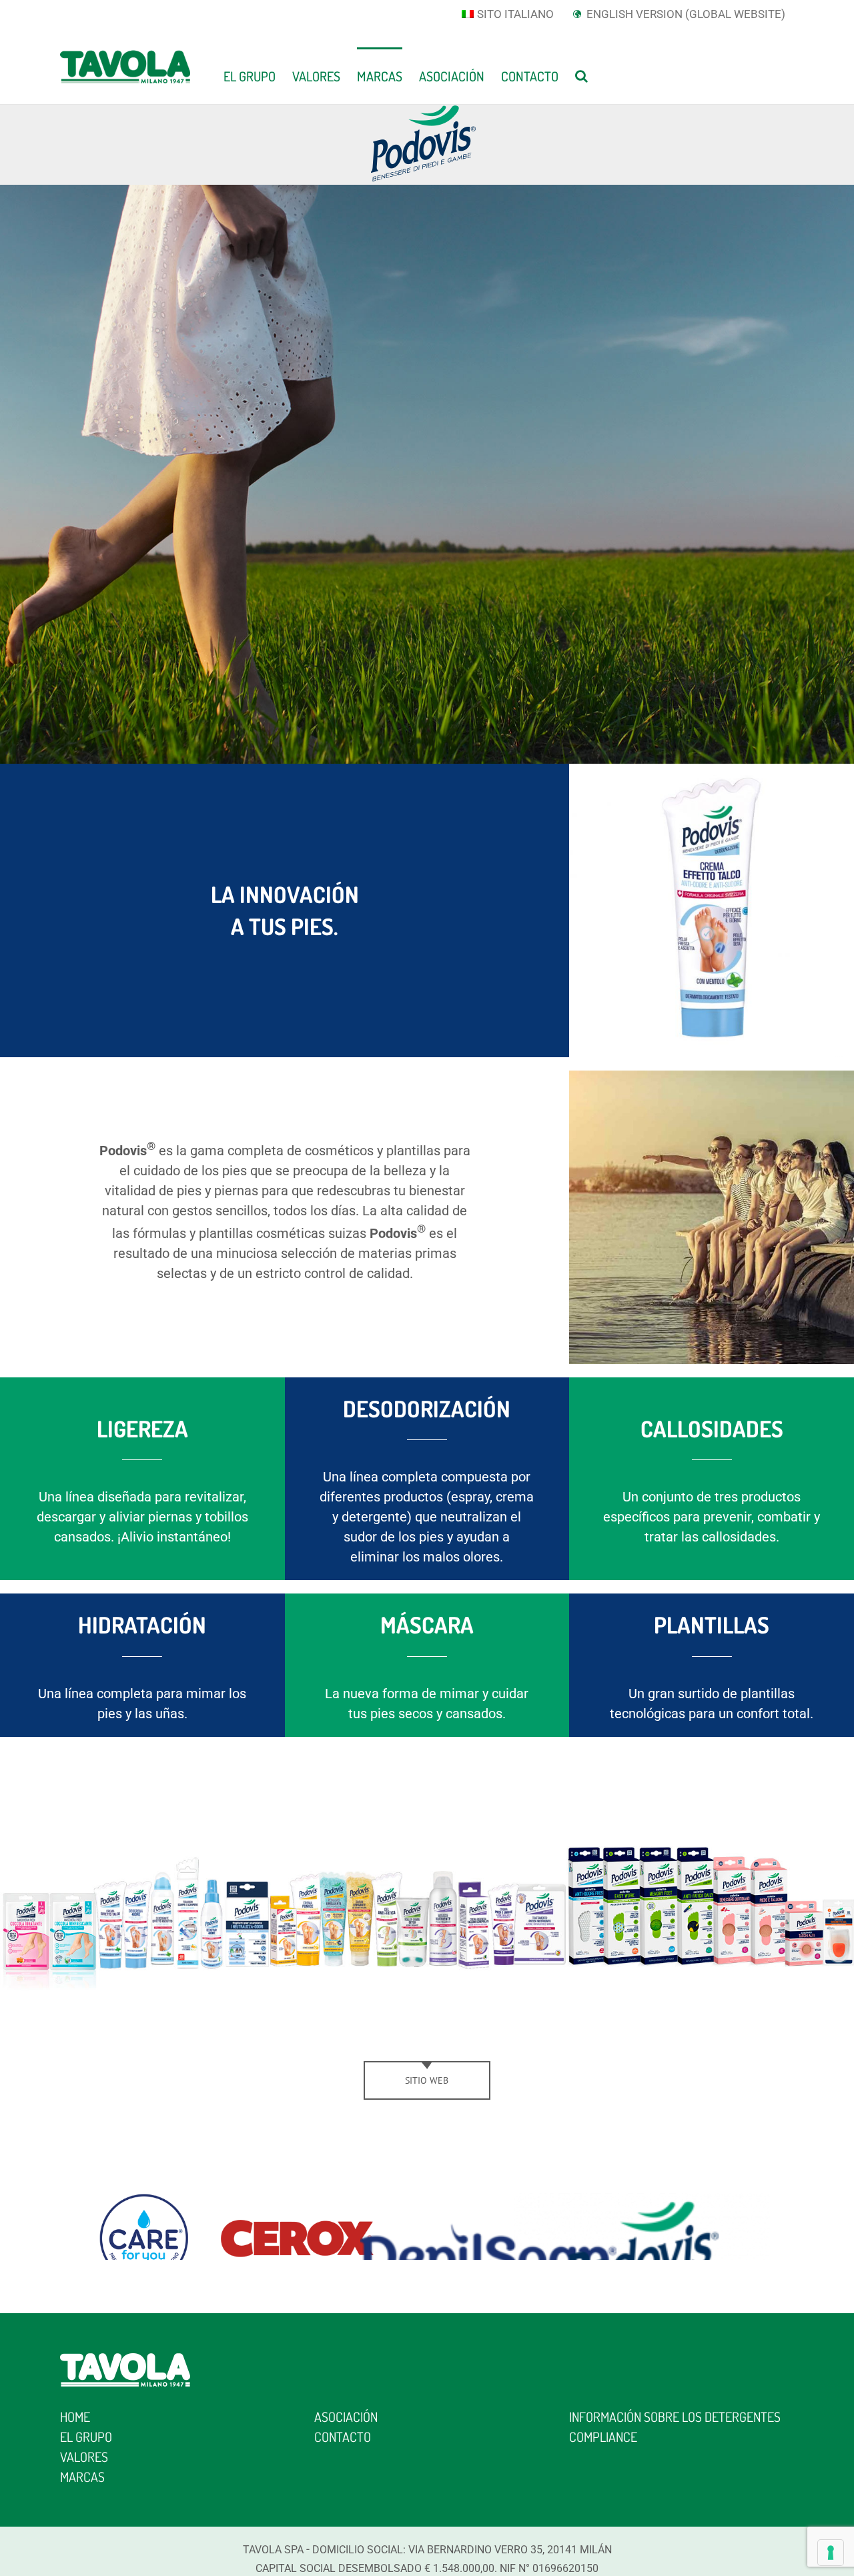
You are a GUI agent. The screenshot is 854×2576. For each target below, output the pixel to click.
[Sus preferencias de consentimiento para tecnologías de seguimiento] (831, 2553)
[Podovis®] (642, 2203)
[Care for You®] (143, 2203)
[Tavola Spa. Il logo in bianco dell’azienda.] (125, 2360)
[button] (581, 75)
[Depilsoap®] (488, 2203)
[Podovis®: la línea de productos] (427, 1757)
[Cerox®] (297, 2203)
